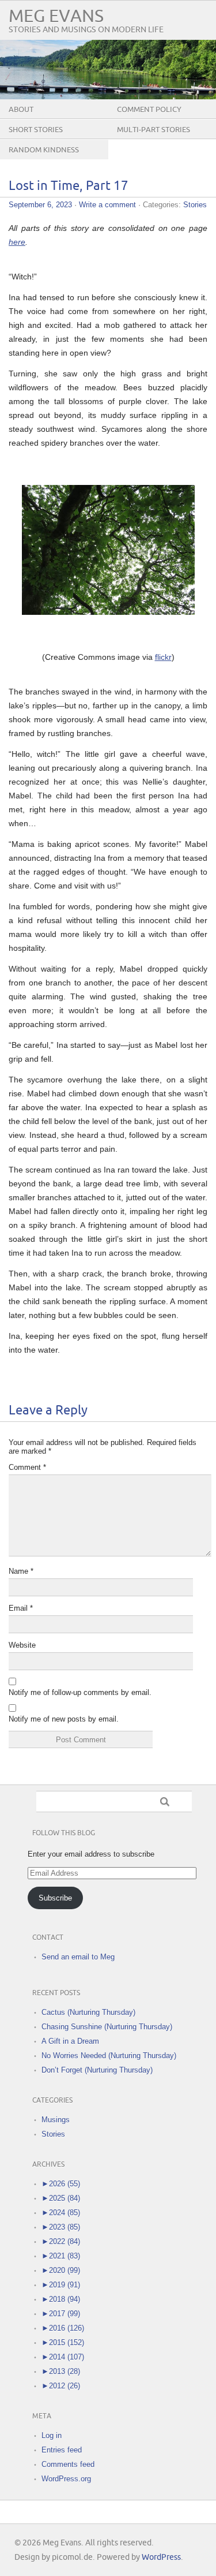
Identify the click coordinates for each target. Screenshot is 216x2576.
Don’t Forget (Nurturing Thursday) (97, 2070)
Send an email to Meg (78, 1957)
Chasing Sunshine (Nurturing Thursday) (107, 2027)
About (21, 110)
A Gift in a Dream (70, 2041)
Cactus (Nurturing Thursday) (88, 2012)
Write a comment (107, 205)
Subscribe (55, 1898)
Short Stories (36, 130)
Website (22, 1645)
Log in (52, 2435)
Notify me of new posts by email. (64, 1719)
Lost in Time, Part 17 (69, 186)
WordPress (161, 2557)
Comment (27, 1467)
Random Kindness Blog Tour (44, 159)
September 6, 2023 (40, 205)
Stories (195, 205)
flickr (163, 657)
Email (21, 1608)
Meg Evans (56, 16)
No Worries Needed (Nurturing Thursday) (109, 2056)
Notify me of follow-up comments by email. (80, 1692)
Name (21, 1571)
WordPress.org (66, 2479)
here (17, 242)
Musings (56, 2120)
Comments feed (68, 2464)
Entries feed (62, 2450)
